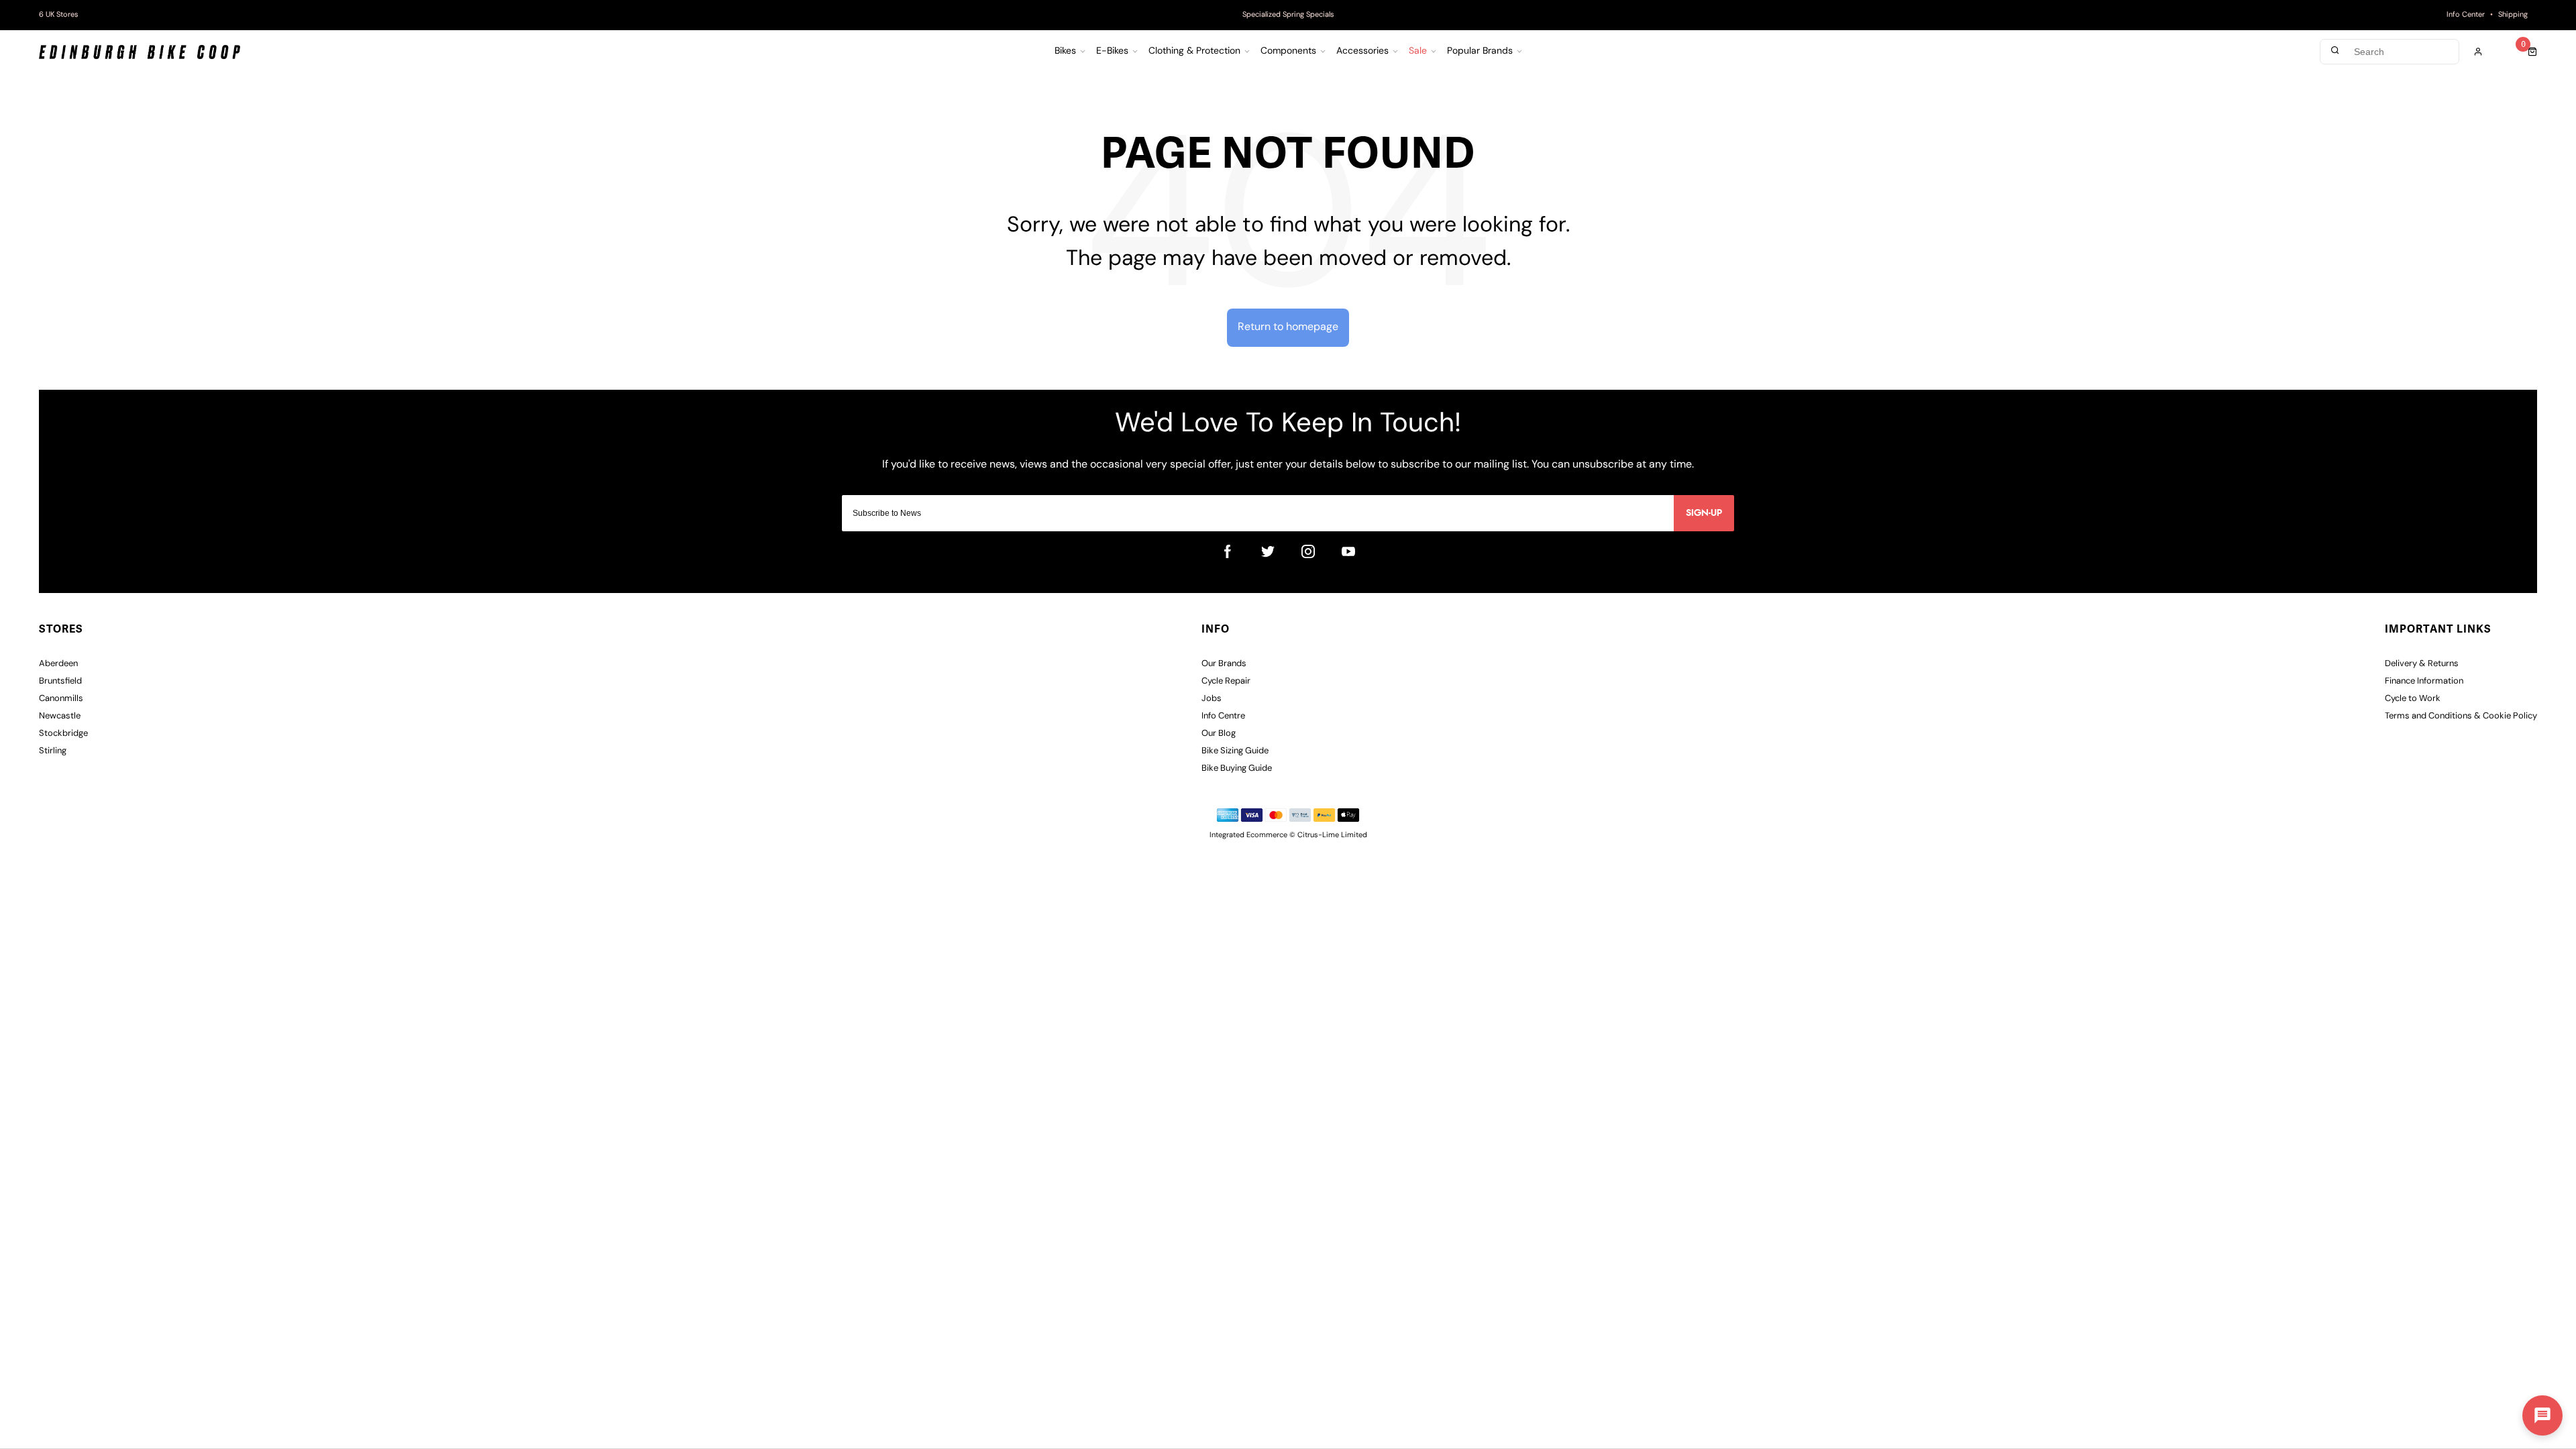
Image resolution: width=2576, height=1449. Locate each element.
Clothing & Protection (1194, 52)
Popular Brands (1480, 52)
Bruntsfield (60, 681)
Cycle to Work (2413, 699)
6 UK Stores (59, 15)
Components (1288, 52)
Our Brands (1224, 664)
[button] (2542, 1415)
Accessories (1362, 52)
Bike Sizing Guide (1235, 751)
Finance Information (2424, 681)
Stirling (53, 751)
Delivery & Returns (2422, 664)
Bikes (1065, 52)
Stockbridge (63, 734)
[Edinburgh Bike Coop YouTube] (1348, 551)
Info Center (2466, 15)
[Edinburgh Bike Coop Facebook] (1228, 551)
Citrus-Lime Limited (1332, 836)
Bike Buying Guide (1237, 768)
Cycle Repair (1226, 681)
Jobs (1212, 699)
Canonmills (61, 699)
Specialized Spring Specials (1288, 15)
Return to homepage (1288, 327)
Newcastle (60, 716)
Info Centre (1223, 716)
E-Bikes (1112, 52)
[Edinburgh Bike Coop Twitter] (1268, 551)
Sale (1418, 52)
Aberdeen (58, 664)
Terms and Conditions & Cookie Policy (2461, 716)
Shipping (2513, 15)
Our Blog (1219, 734)
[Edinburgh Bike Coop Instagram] (1308, 551)
